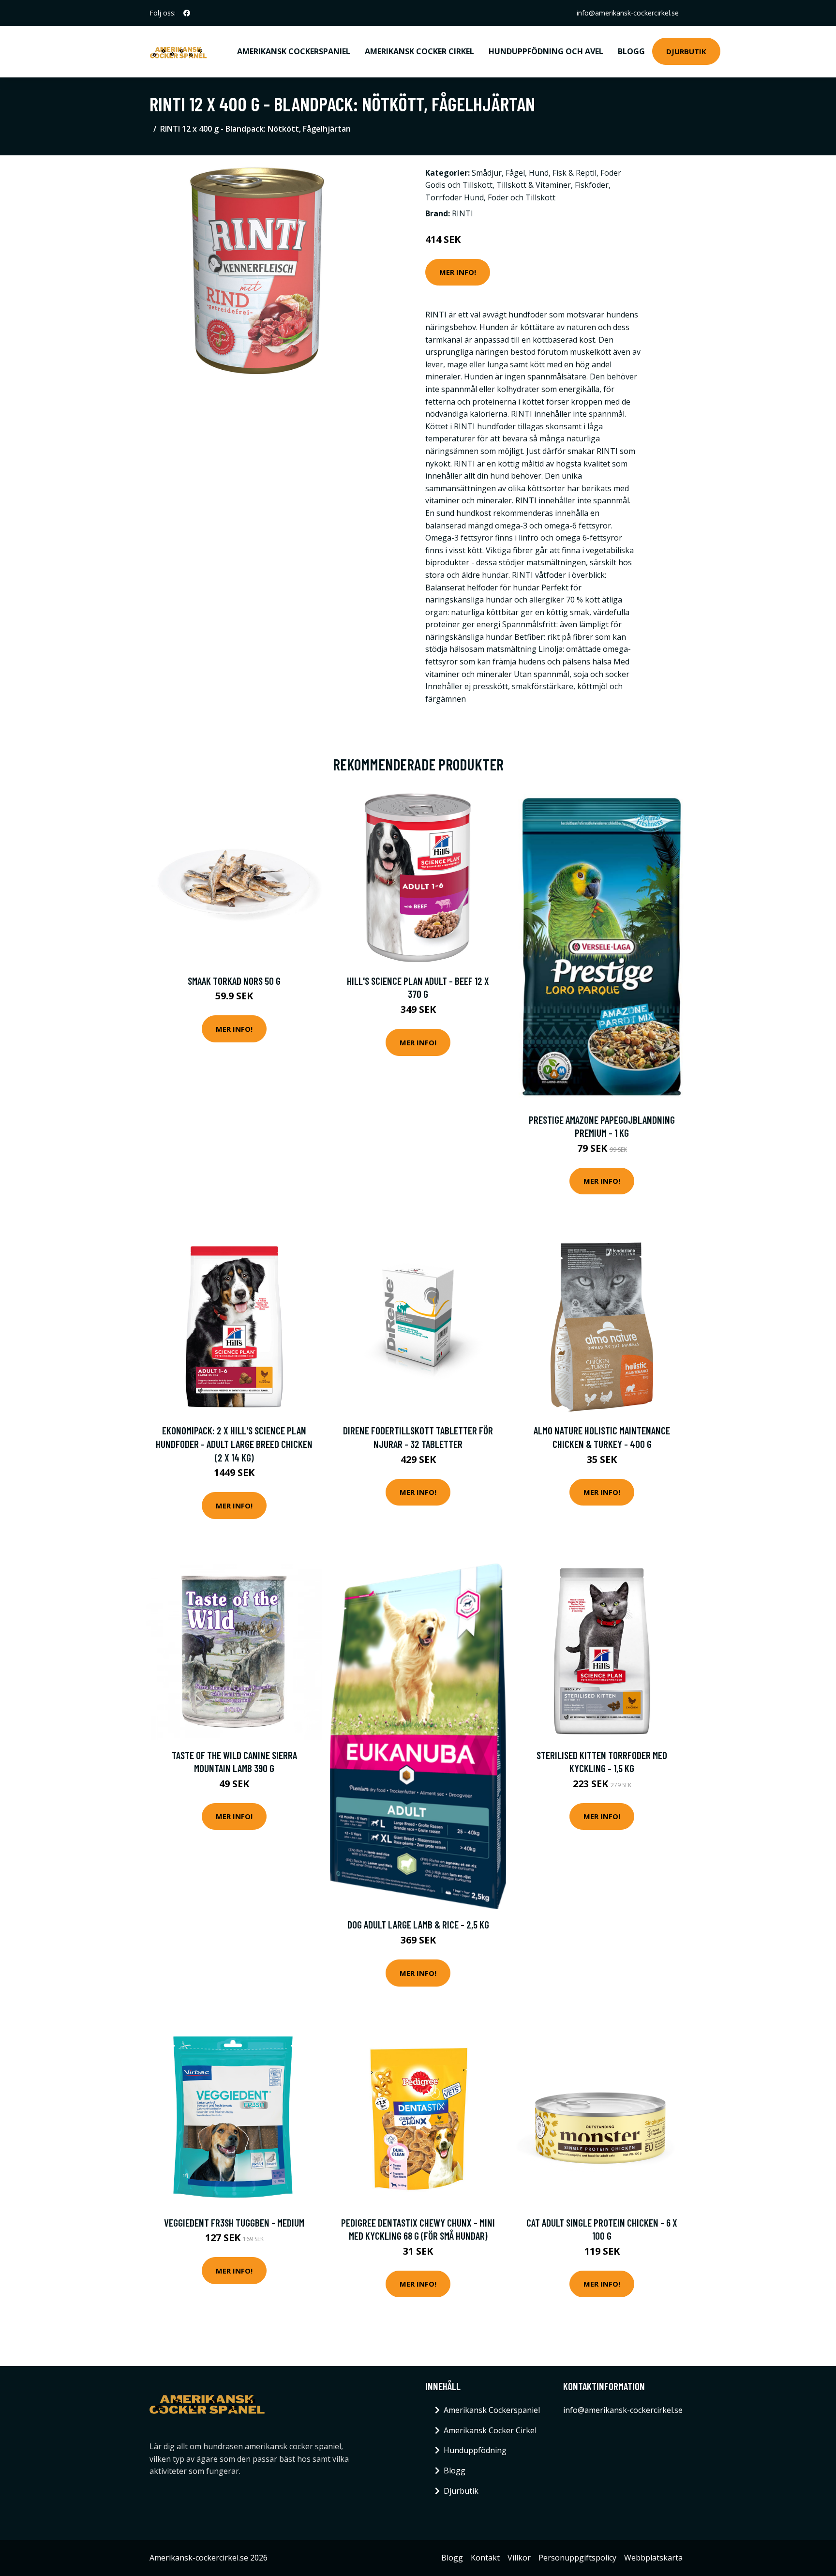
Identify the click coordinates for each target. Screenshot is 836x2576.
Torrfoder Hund (455, 197)
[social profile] (187, 13)
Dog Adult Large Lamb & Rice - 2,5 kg (418, 1924)
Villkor (519, 2558)
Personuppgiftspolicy (577, 2558)
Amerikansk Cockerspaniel (294, 51)
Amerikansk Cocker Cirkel (419, 51)
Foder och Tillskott (522, 197)
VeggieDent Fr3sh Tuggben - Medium (234, 2222)
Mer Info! (458, 272)
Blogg (631, 51)
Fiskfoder (592, 185)
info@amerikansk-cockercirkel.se (628, 13)
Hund (539, 173)
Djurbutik (686, 51)
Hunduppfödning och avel (546, 51)
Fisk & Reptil (575, 173)
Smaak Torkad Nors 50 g (234, 981)
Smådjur (487, 173)
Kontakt (485, 2558)
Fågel (515, 173)
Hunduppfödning (475, 2450)
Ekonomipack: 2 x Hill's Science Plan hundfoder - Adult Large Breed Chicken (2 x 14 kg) (234, 1444)
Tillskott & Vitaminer (534, 185)
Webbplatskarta (653, 2558)
